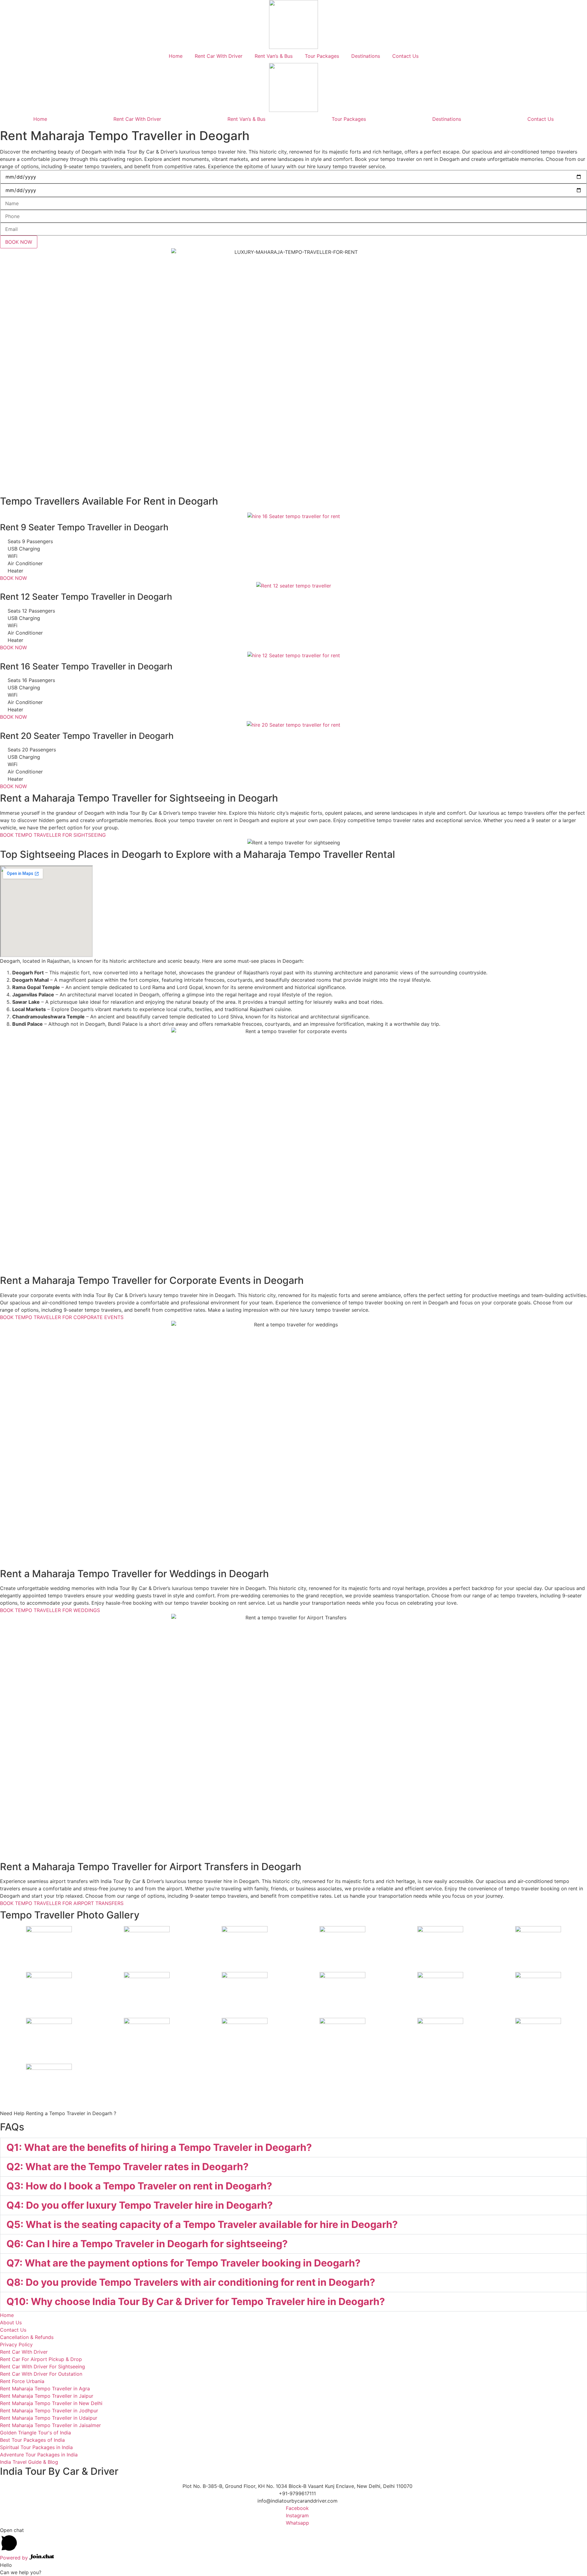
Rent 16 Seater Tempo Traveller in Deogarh (86, 666)
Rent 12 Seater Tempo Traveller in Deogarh (86, 597)
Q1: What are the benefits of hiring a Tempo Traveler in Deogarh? (159, 2147)
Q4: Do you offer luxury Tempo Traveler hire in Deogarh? (140, 2205)
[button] (293, 2148)
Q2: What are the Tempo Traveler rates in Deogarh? (127, 2167)
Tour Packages (322, 56)
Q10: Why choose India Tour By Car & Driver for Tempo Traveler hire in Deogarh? (196, 2302)
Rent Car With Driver (219, 56)
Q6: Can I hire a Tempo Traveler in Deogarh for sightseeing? (147, 2244)
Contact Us (405, 56)
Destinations (366, 56)
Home (176, 56)
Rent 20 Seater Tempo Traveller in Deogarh (87, 736)
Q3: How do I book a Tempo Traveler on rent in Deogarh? (139, 2186)
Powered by (15, 2558)
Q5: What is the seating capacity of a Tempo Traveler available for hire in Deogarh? (202, 2224)
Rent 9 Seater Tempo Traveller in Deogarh (84, 527)
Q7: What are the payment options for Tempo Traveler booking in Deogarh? (183, 2263)
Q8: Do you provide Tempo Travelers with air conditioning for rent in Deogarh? (191, 2282)
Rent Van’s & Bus (274, 56)
